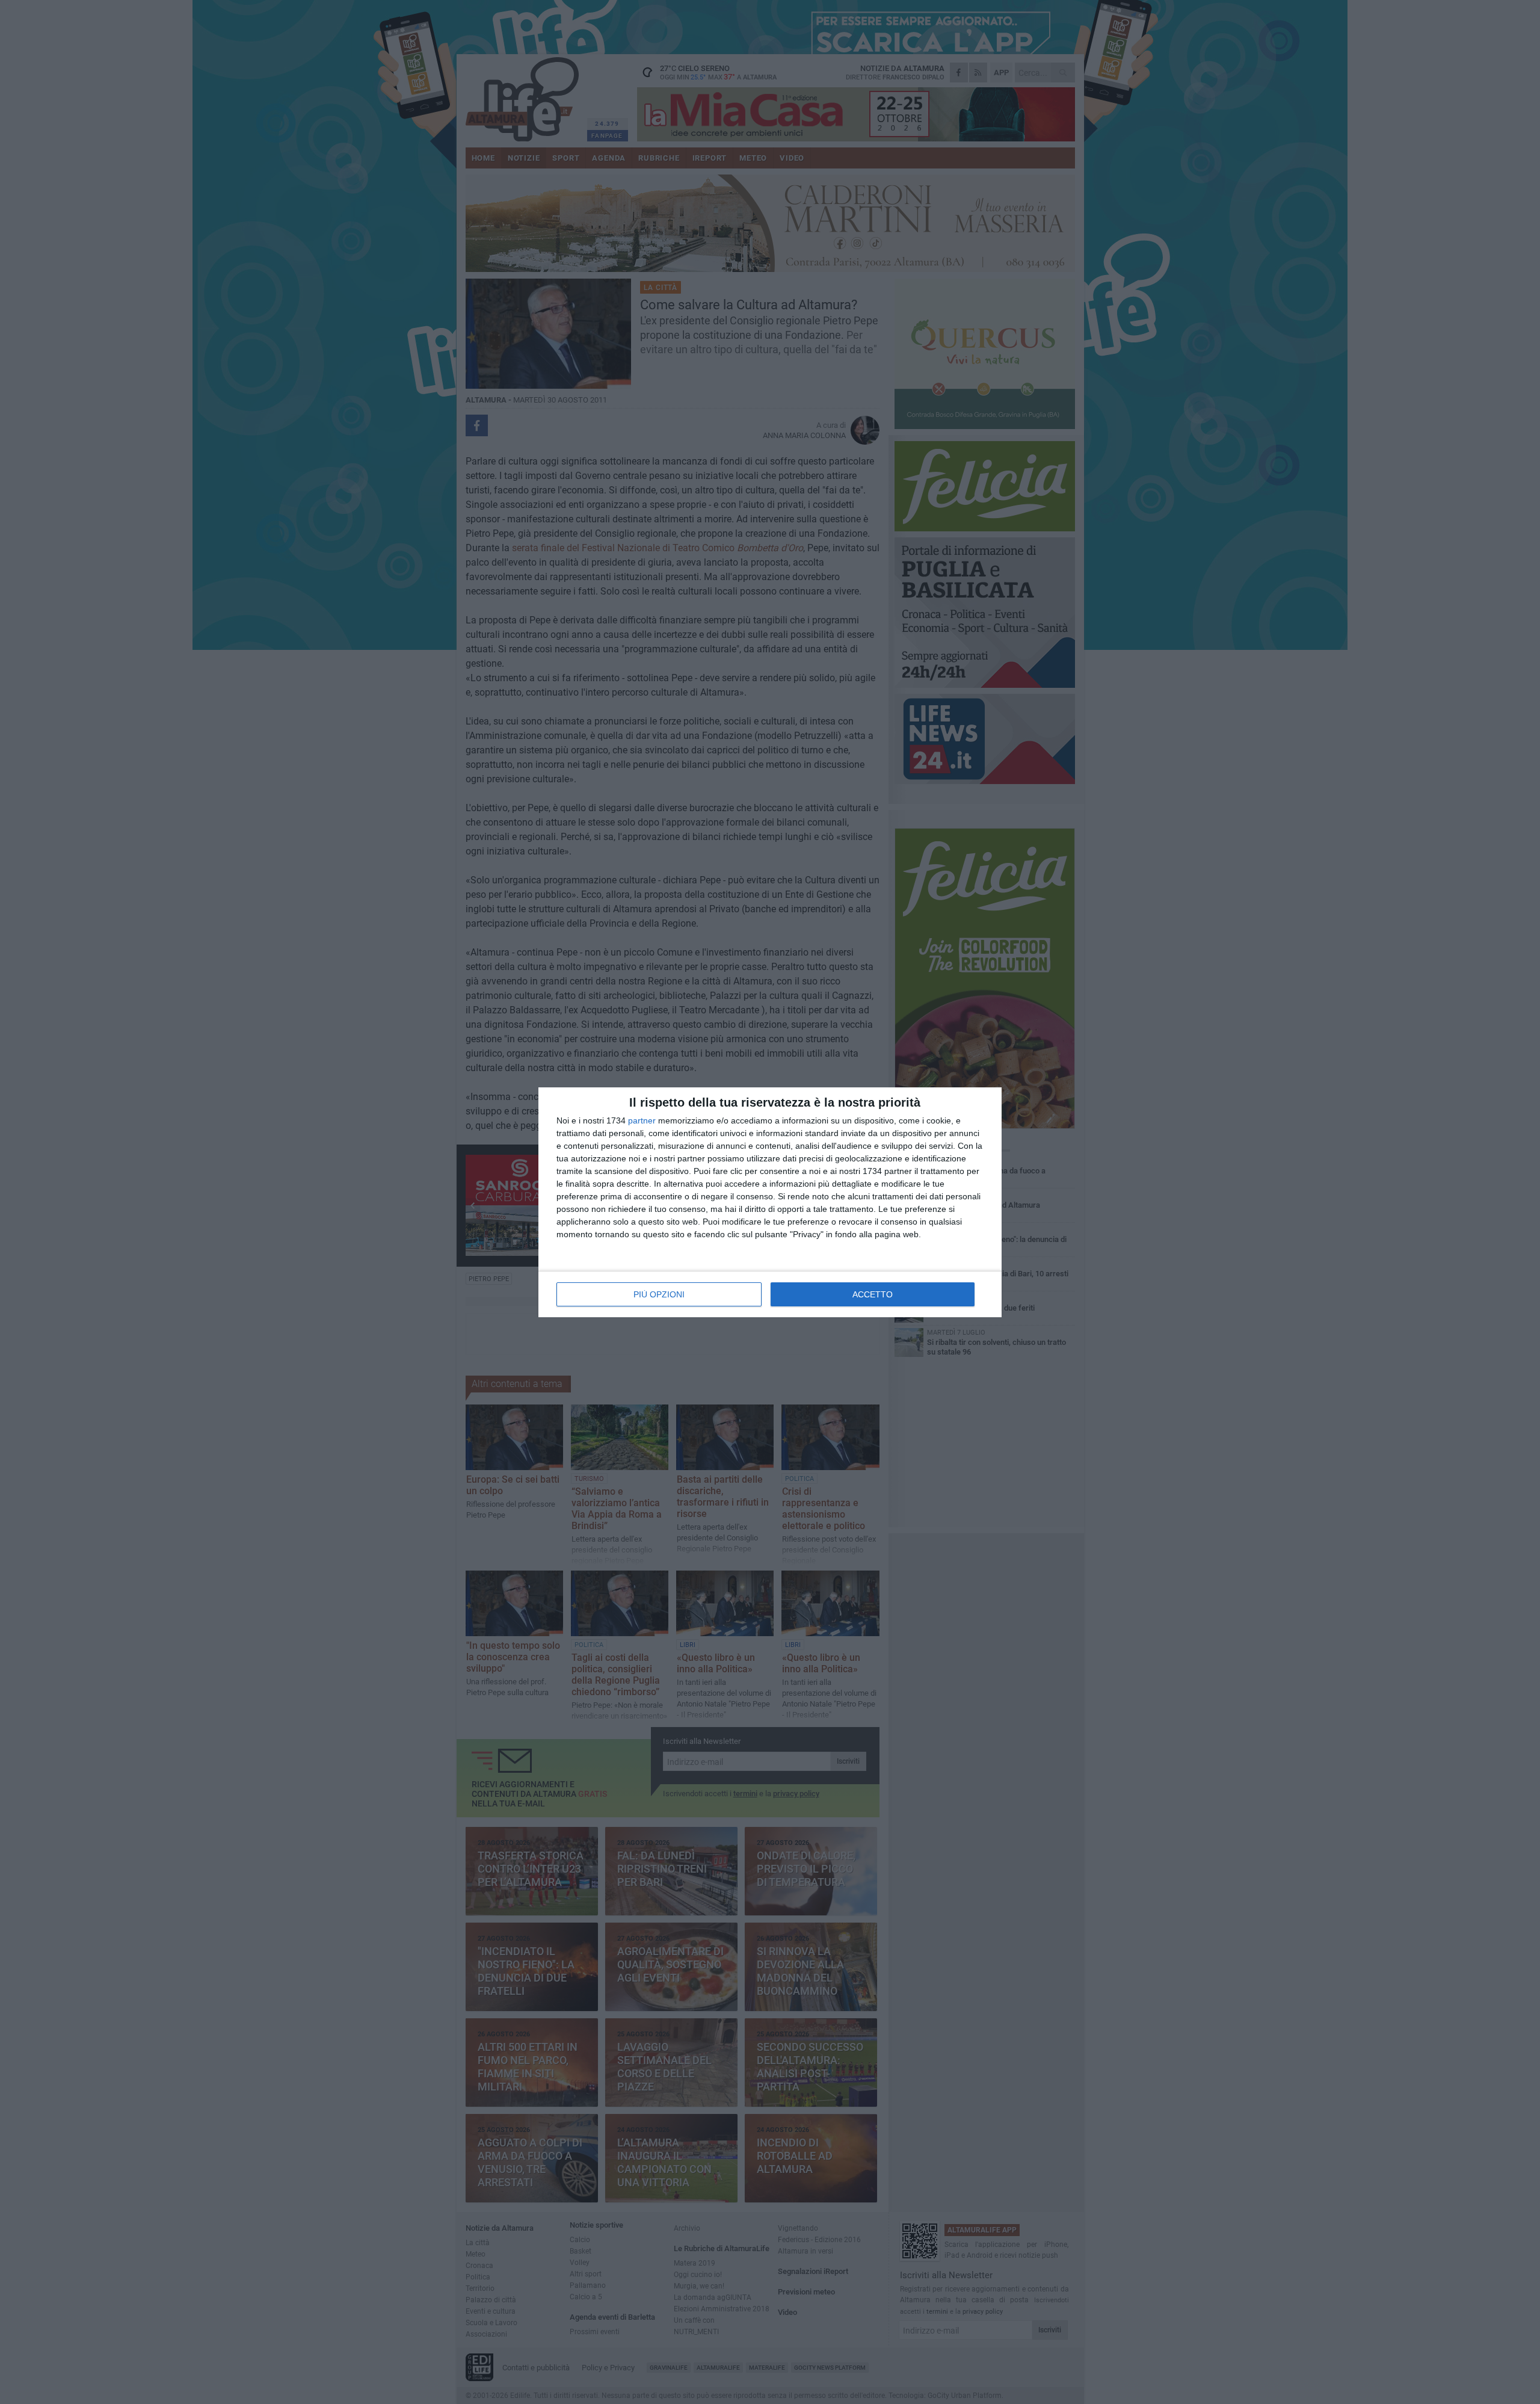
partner (642, 1120)
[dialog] (770, 1202)
